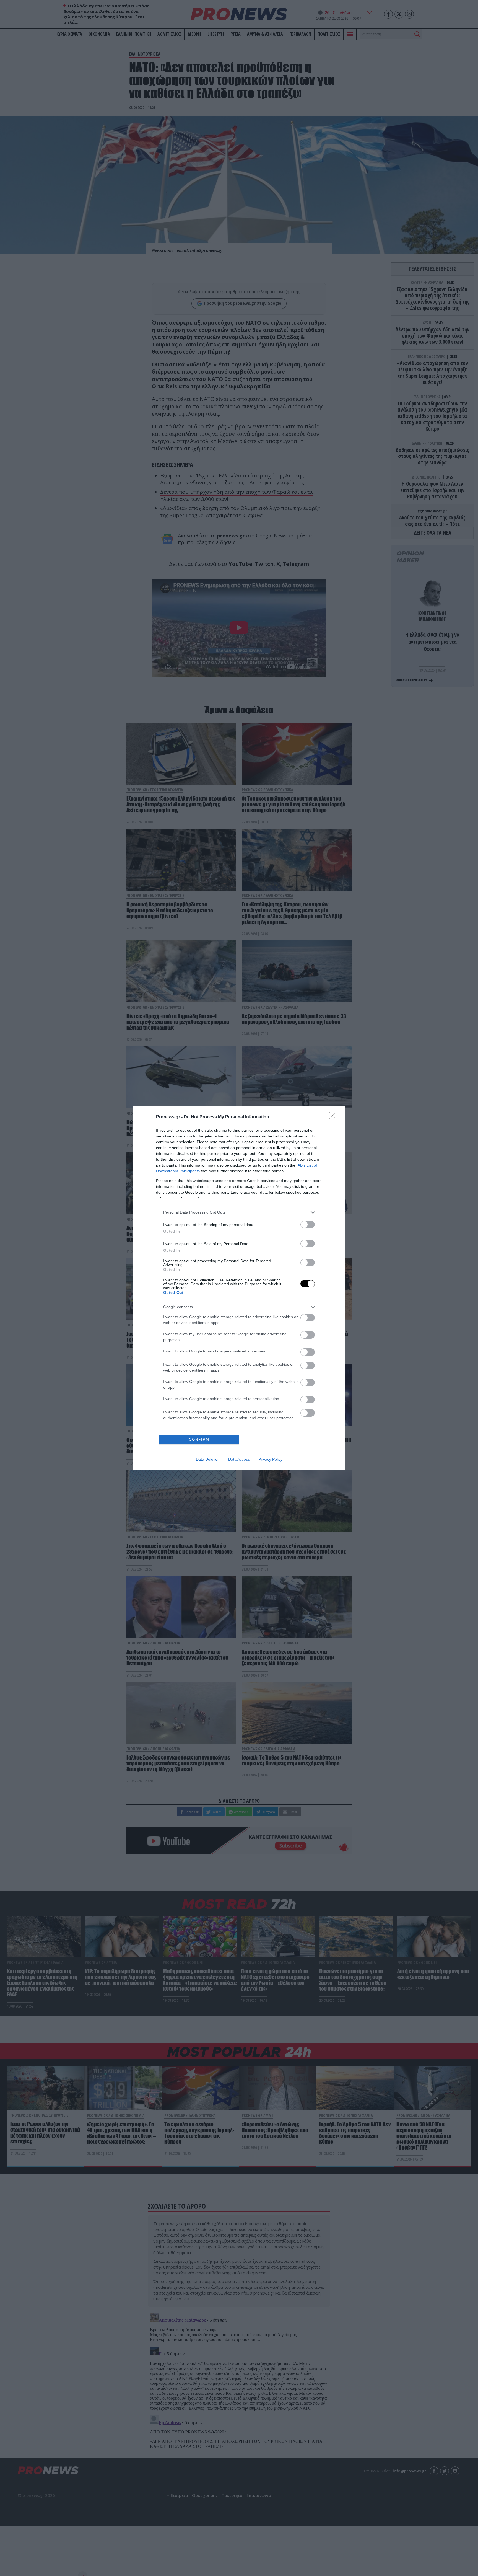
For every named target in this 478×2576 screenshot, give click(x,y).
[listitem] (239, 1212)
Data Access (239, 1459)
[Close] (335, 1117)
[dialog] (239, 1288)
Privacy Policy (270, 1459)
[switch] (308, 1224)
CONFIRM (199, 1440)
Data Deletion (208, 1459)
